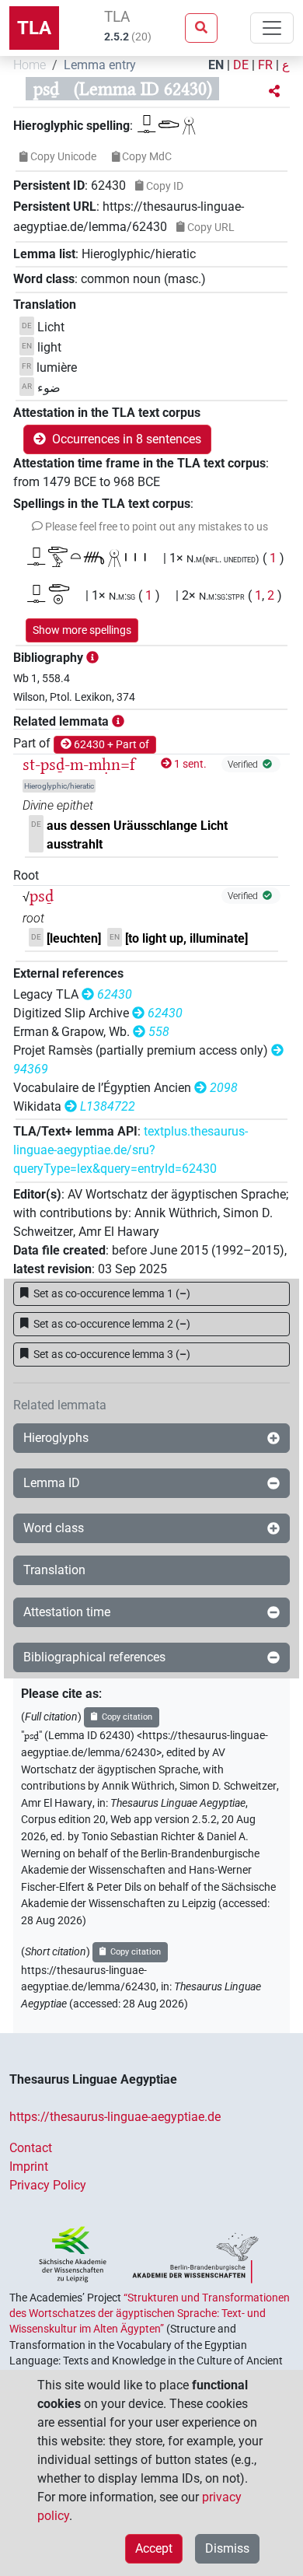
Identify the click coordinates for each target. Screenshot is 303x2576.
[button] (274, 92)
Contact (31, 2148)
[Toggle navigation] (272, 28)
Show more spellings (82, 630)
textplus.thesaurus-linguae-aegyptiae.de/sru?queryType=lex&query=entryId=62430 (131, 1150)
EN (216, 65)
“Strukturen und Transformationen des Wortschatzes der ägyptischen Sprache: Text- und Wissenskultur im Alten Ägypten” (150, 2313)
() (112, 1293)
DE (241, 65)
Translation (54, 1570)
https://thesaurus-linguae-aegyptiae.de (115, 2117)
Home (30, 65)
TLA (34, 28)
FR (265, 65)
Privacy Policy (48, 2185)
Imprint (29, 2166)
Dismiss (227, 2548)
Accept (154, 2548)
